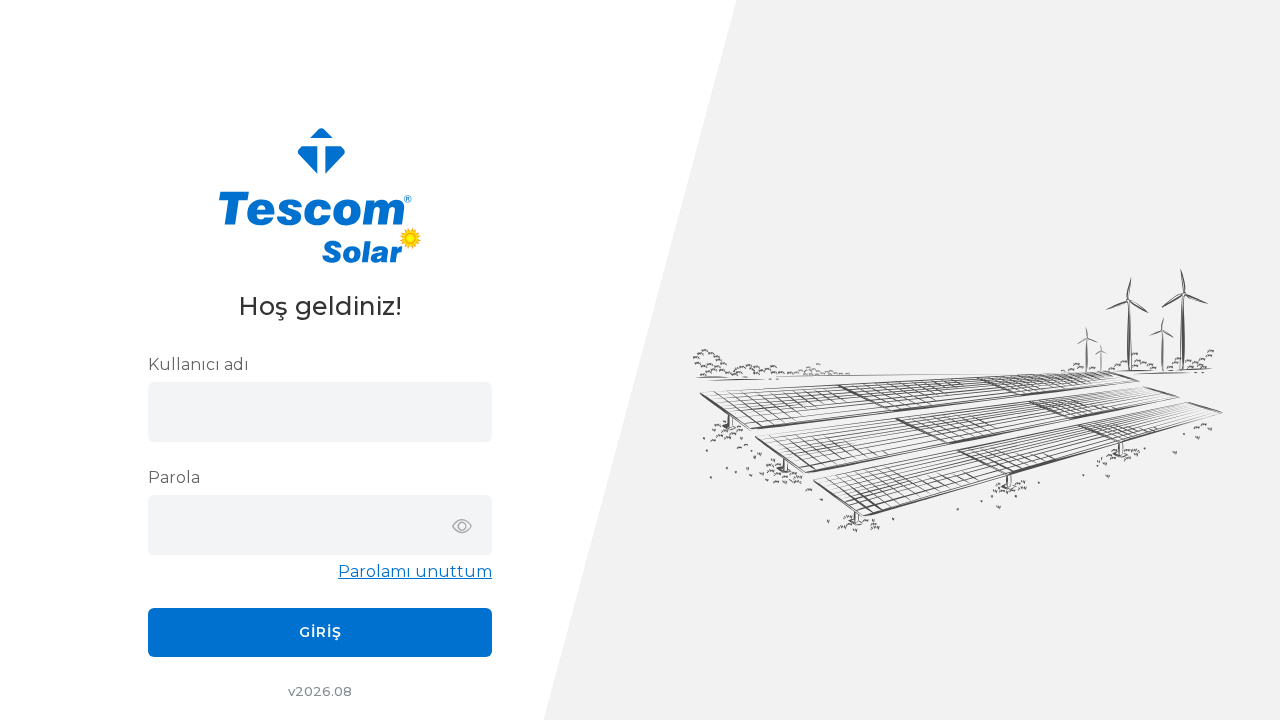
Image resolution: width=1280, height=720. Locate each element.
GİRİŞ (320, 632)
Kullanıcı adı (198, 364)
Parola (174, 477)
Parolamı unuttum (415, 571)
